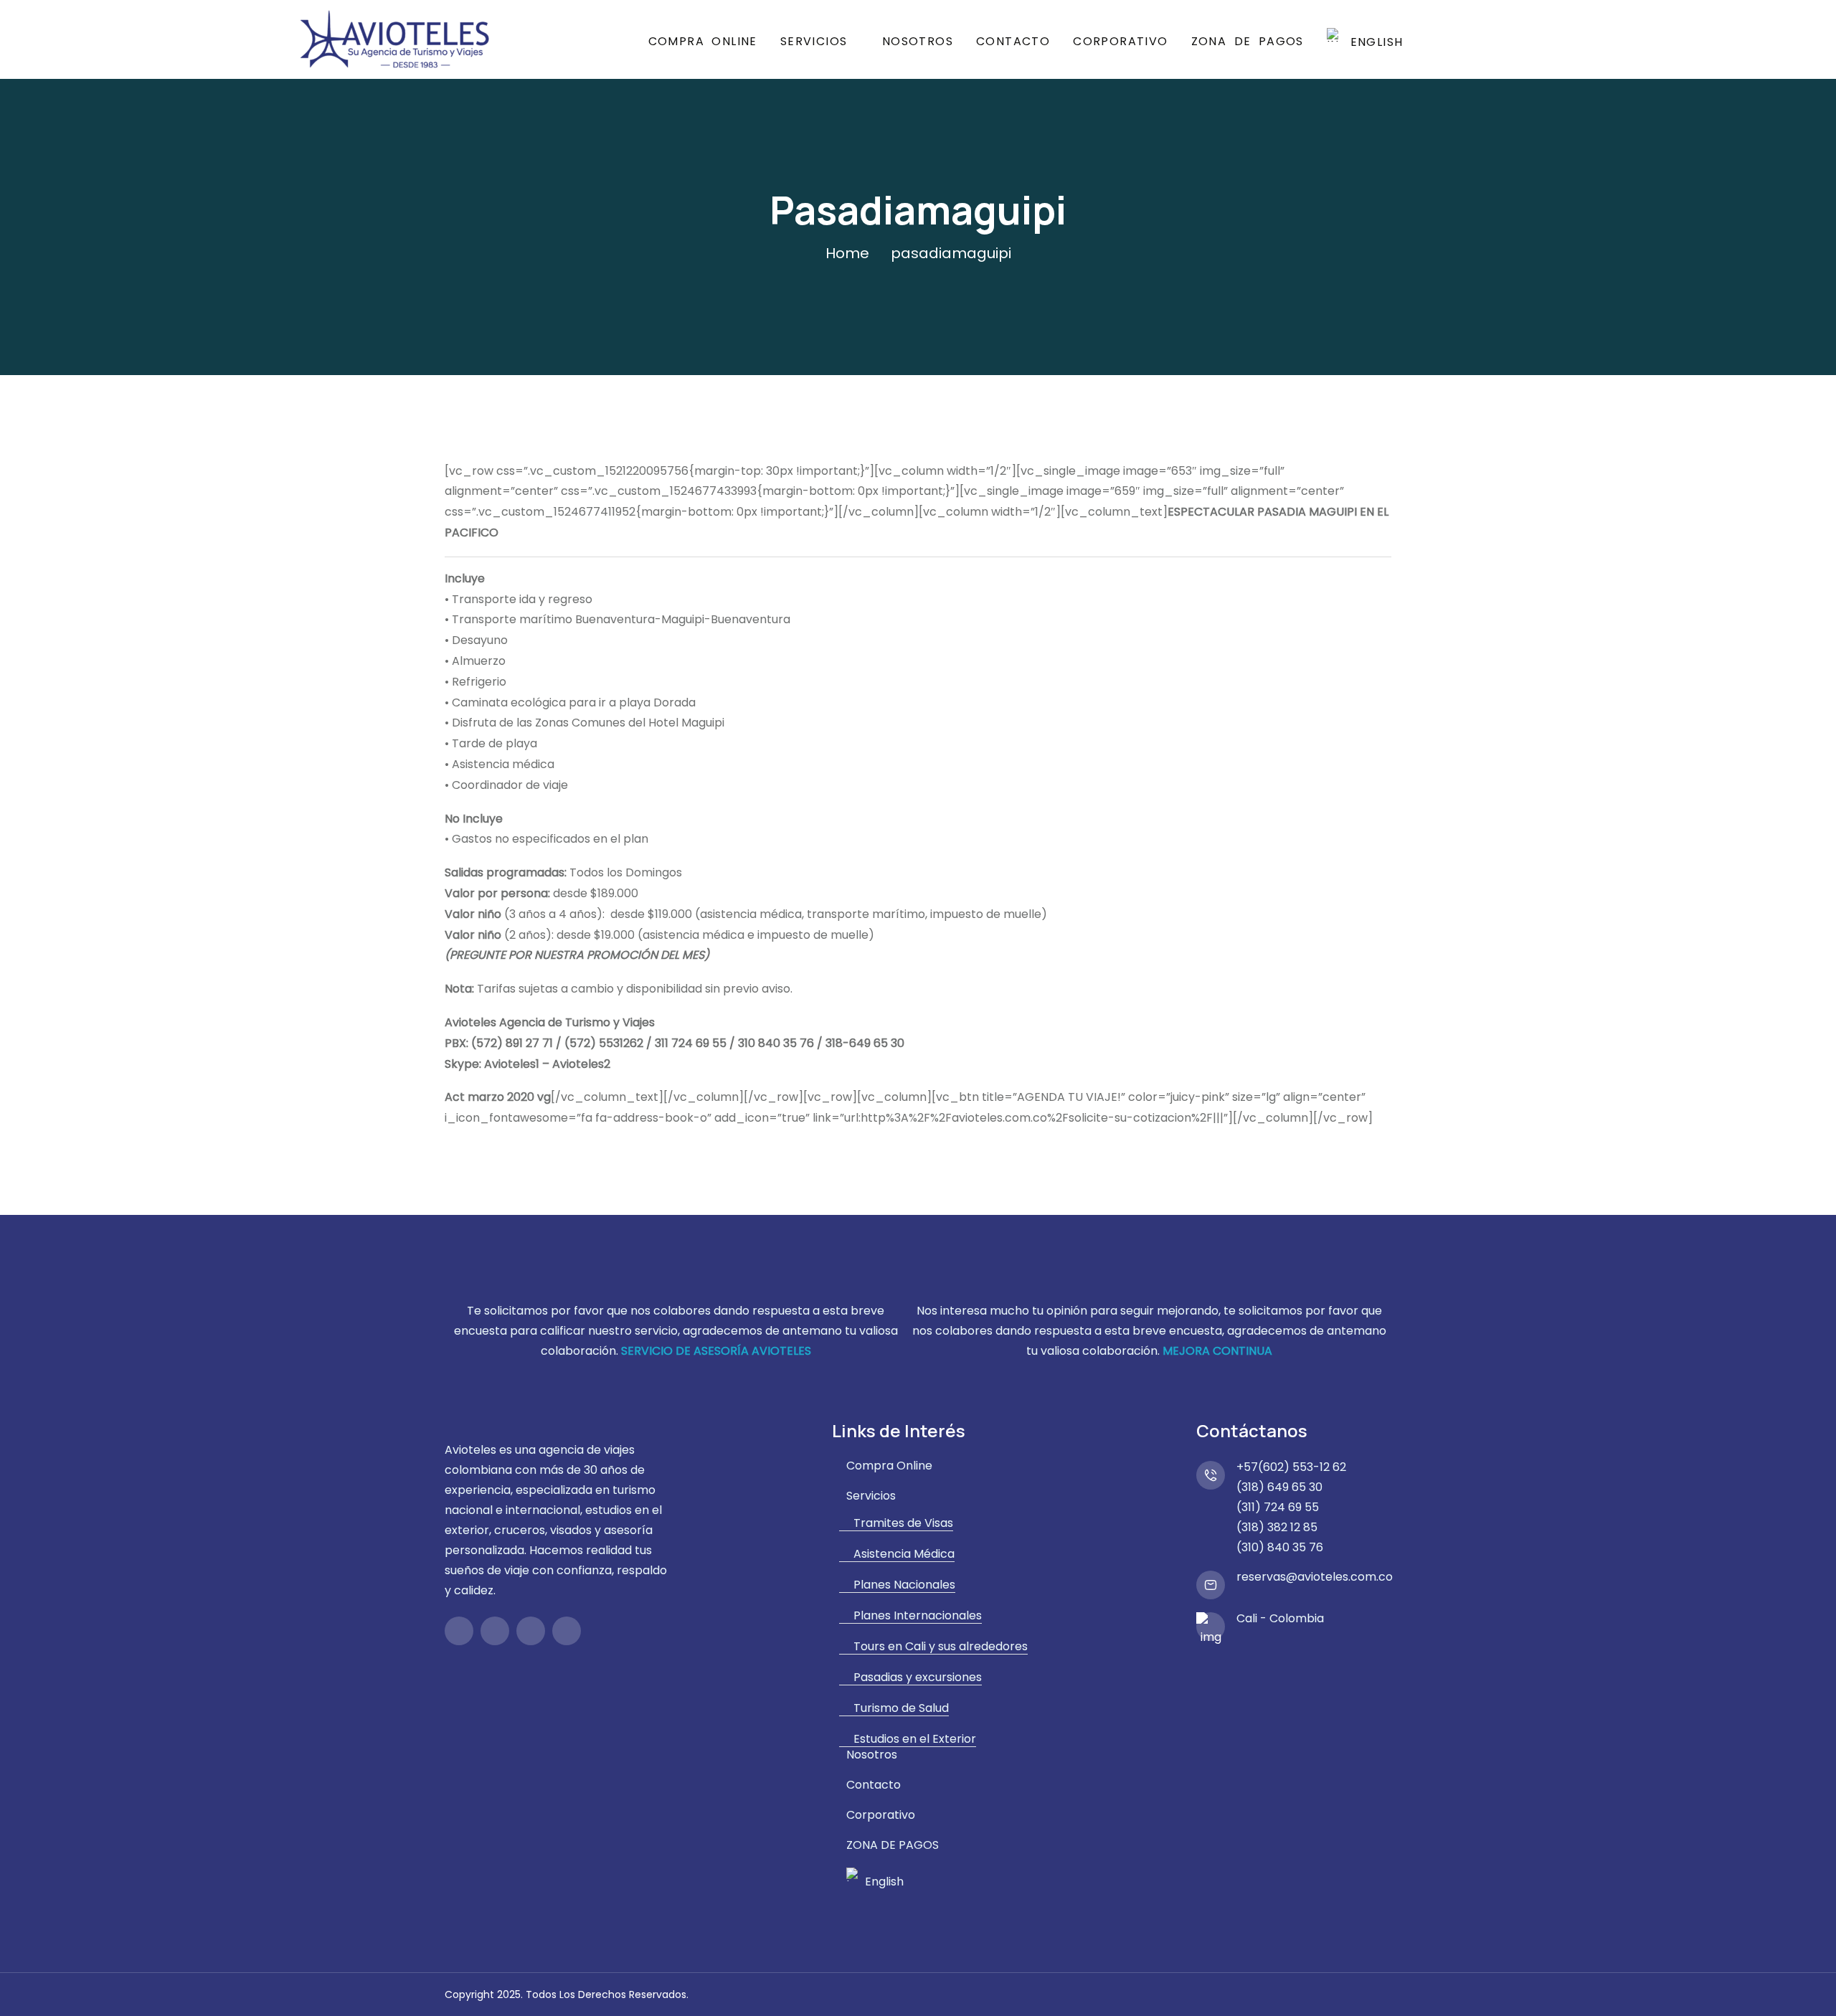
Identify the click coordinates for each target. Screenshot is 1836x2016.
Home (847, 253)
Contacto (1013, 41)
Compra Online (703, 41)
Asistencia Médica (904, 1554)
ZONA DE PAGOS (1248, 41)
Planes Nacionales (904, 1585)
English (1373, 41)
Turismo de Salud (901, 1708)
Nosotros (918, 41)
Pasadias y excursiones (918, 1677)
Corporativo (1120, 41)
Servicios (814, 41)
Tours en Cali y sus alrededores (941, 1647)
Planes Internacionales (918, 1616)
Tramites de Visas (903, 1523)
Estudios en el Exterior (915, 1739)
